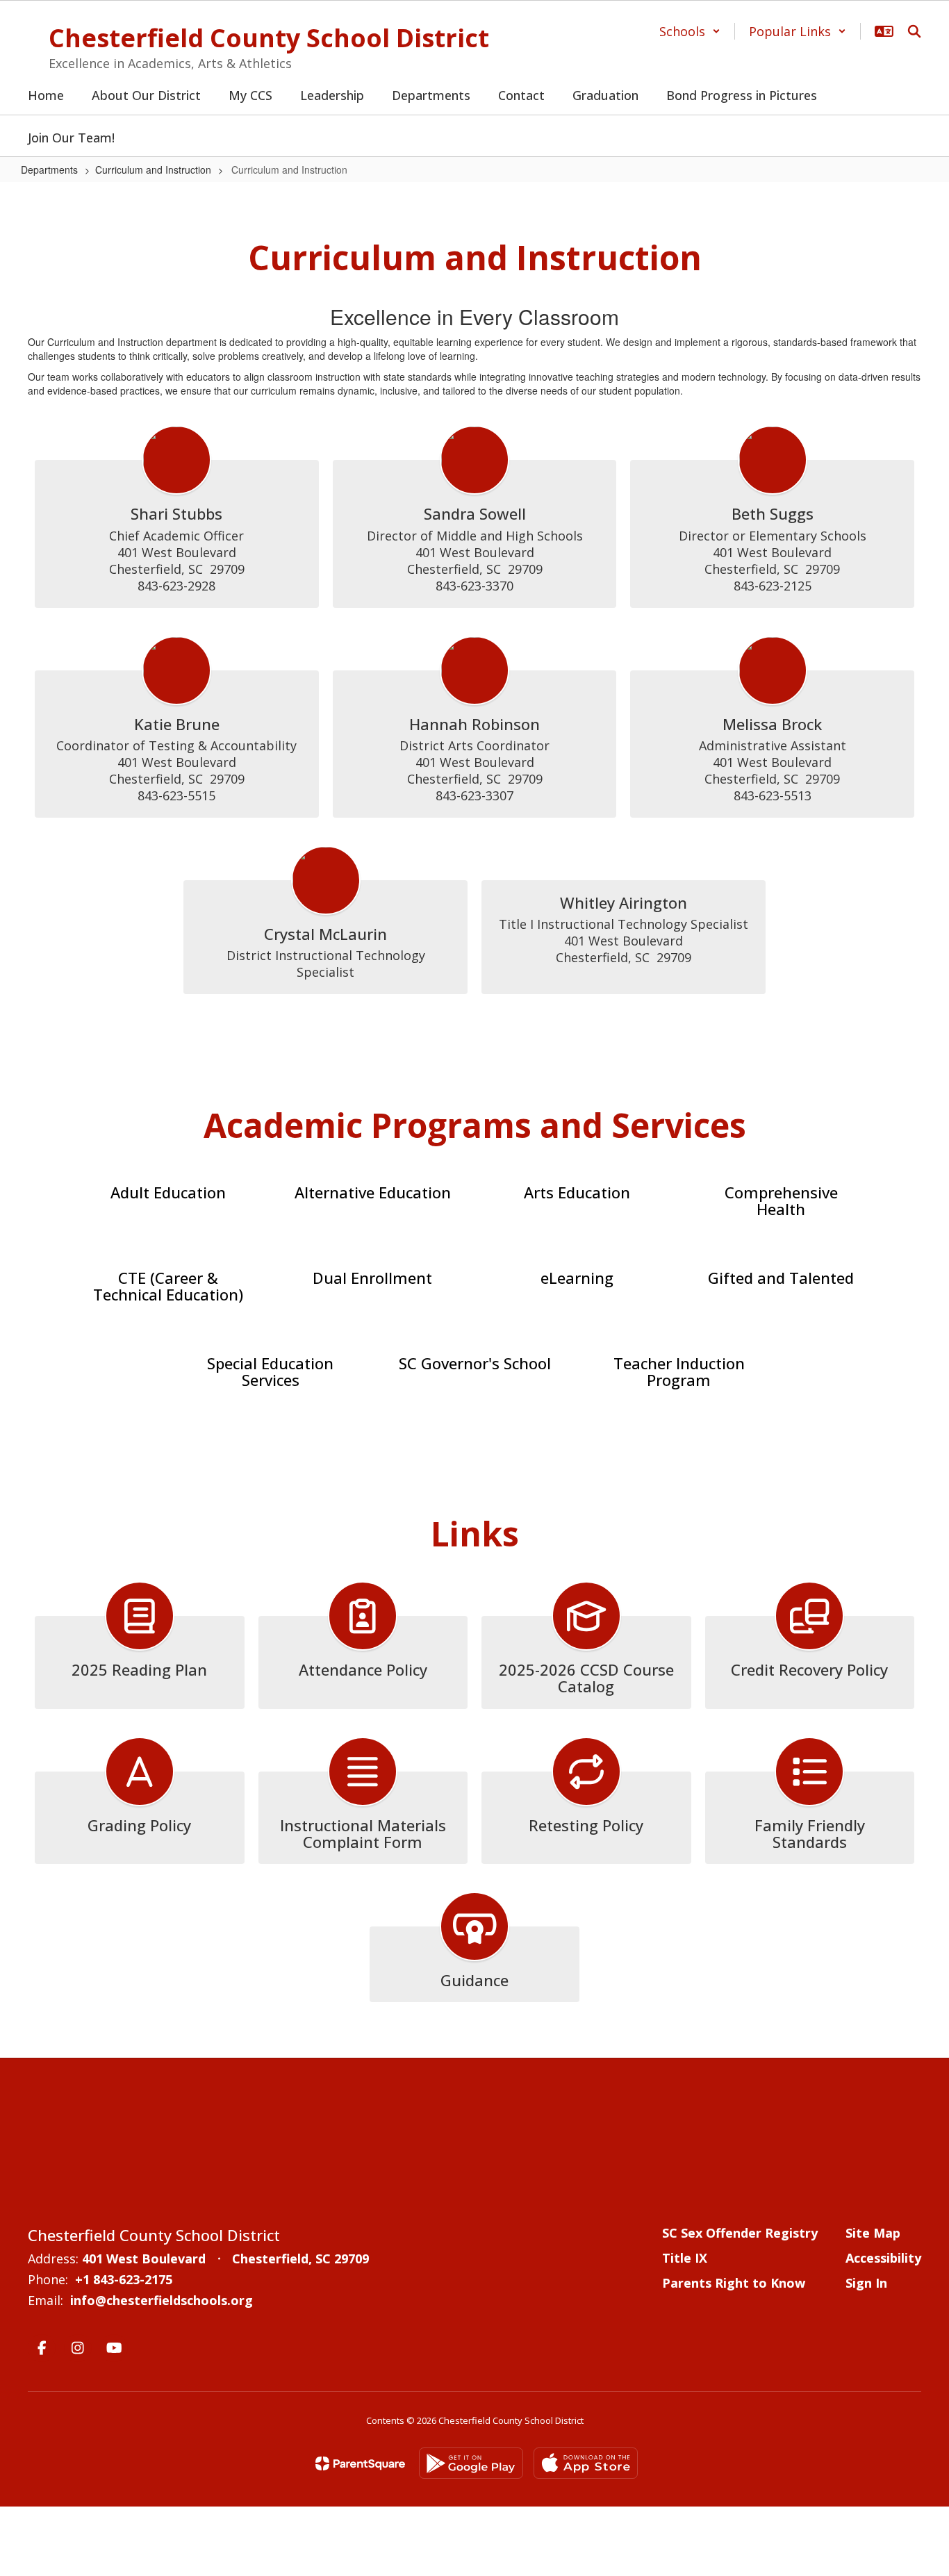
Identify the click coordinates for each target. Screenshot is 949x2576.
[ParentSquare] (360, 2463)
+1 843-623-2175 (124, 2279)
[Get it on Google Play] (471, 2463)
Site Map (873, 2233)
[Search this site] (914, 31)
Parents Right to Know (734, 2283)
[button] (690, 31)
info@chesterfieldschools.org (162, 2300)
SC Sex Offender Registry (740, 2233)
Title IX (685, 2258)
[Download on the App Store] (586, 2463)
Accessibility (883, 2258)
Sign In (866, 2283)
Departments (49, 170)
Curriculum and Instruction (153, 170)
